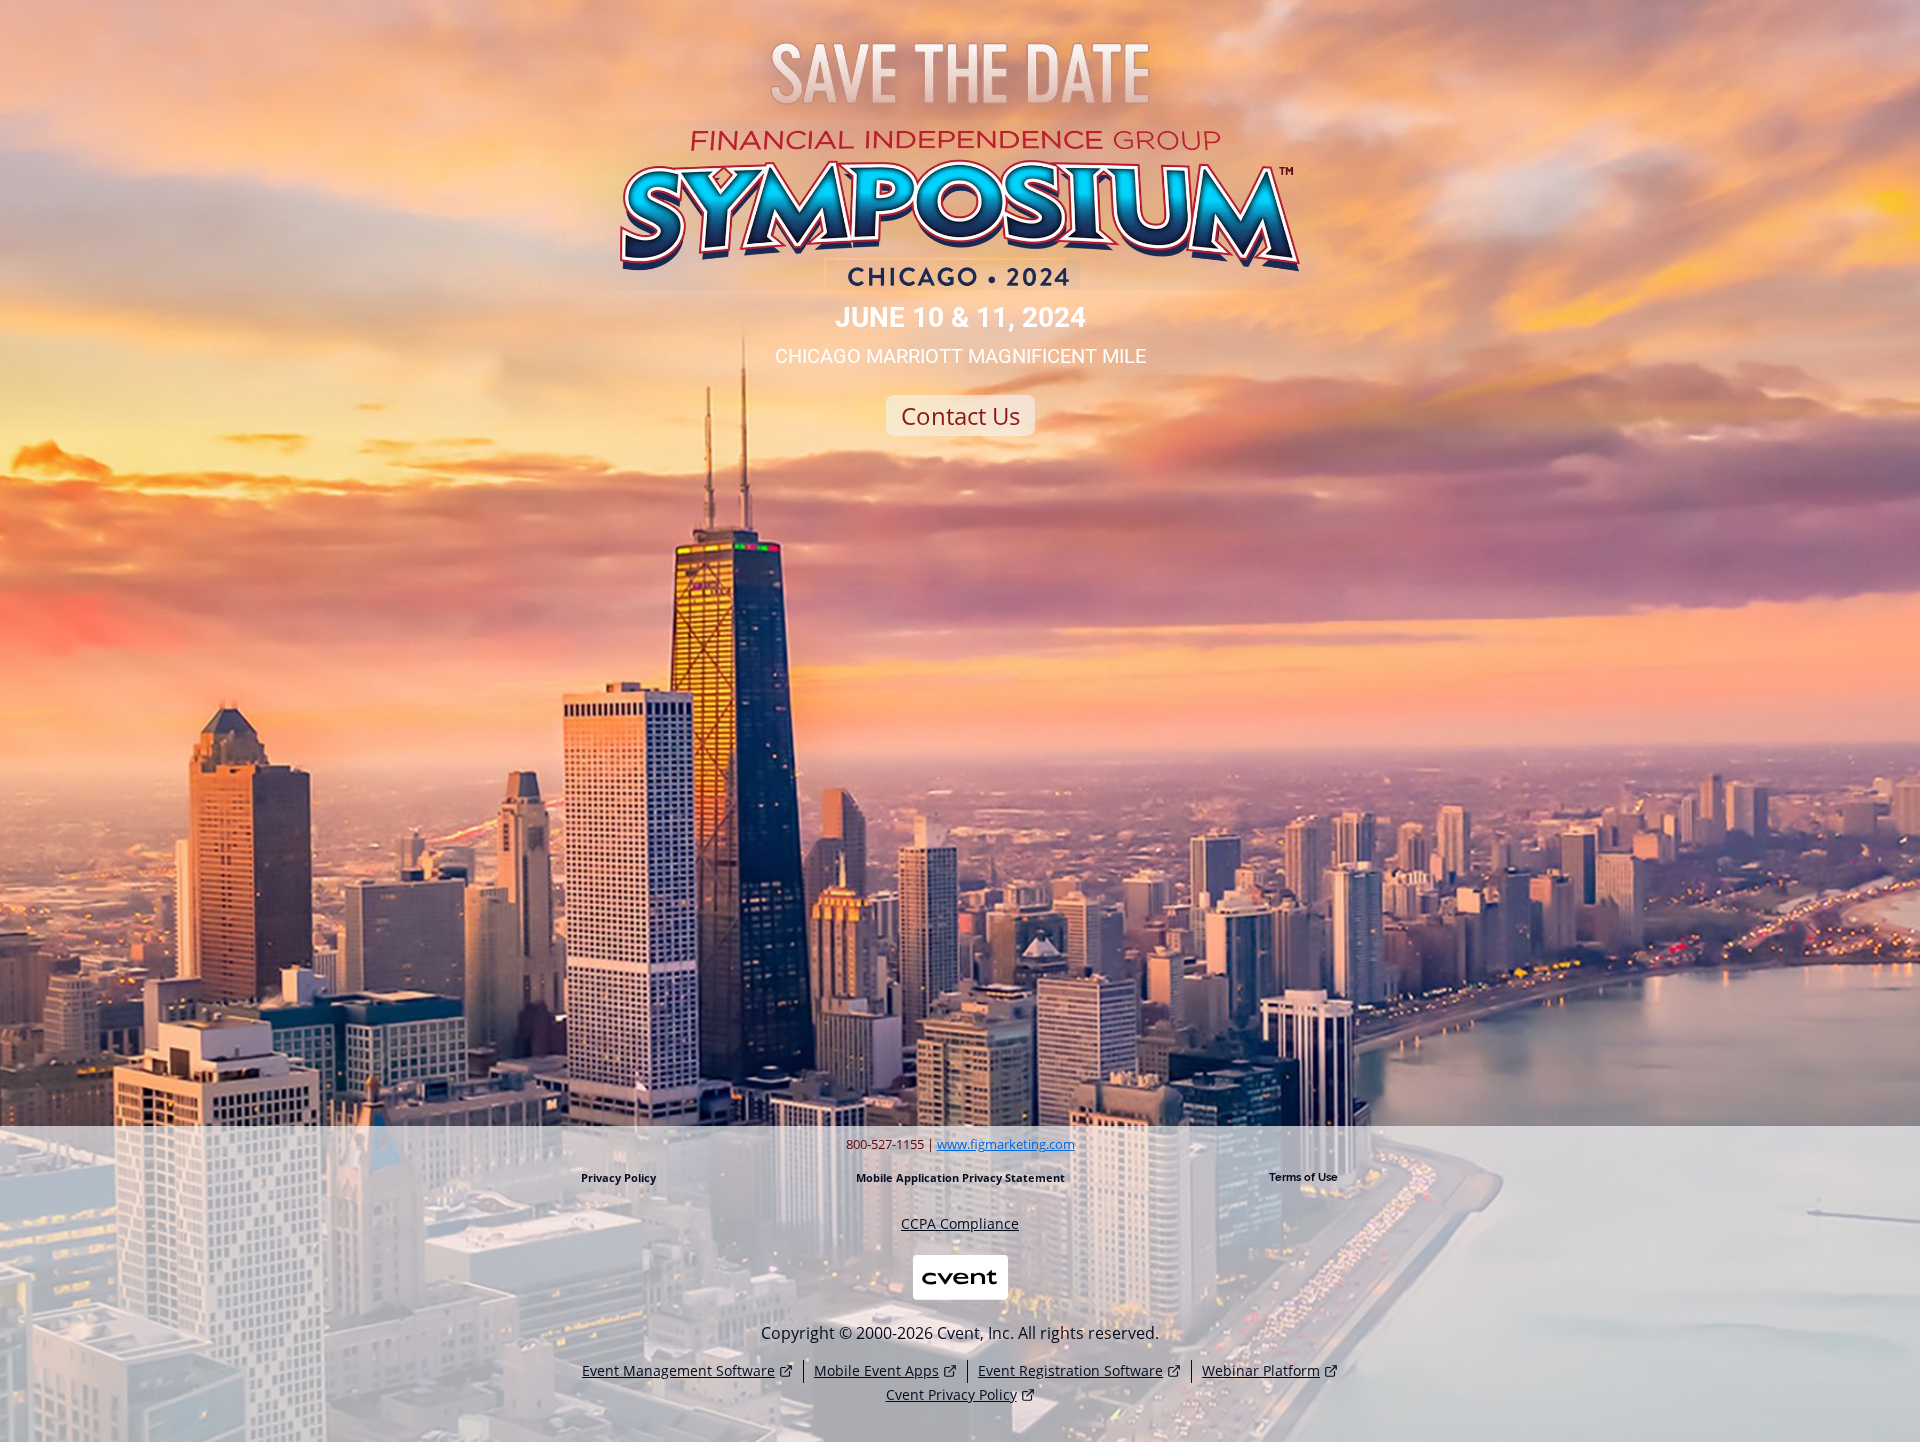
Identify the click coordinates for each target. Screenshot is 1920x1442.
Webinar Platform (1261, 1370)
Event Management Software (678, 1370)
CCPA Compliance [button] (960, 1224)
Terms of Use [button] (1303, 1177)
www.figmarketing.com (1006, 1144)
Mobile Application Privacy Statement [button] (960, 1178)
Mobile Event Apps (876, 1370)
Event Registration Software (1070, 1370)
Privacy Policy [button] (618, 1178)
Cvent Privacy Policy (951, 1394)
